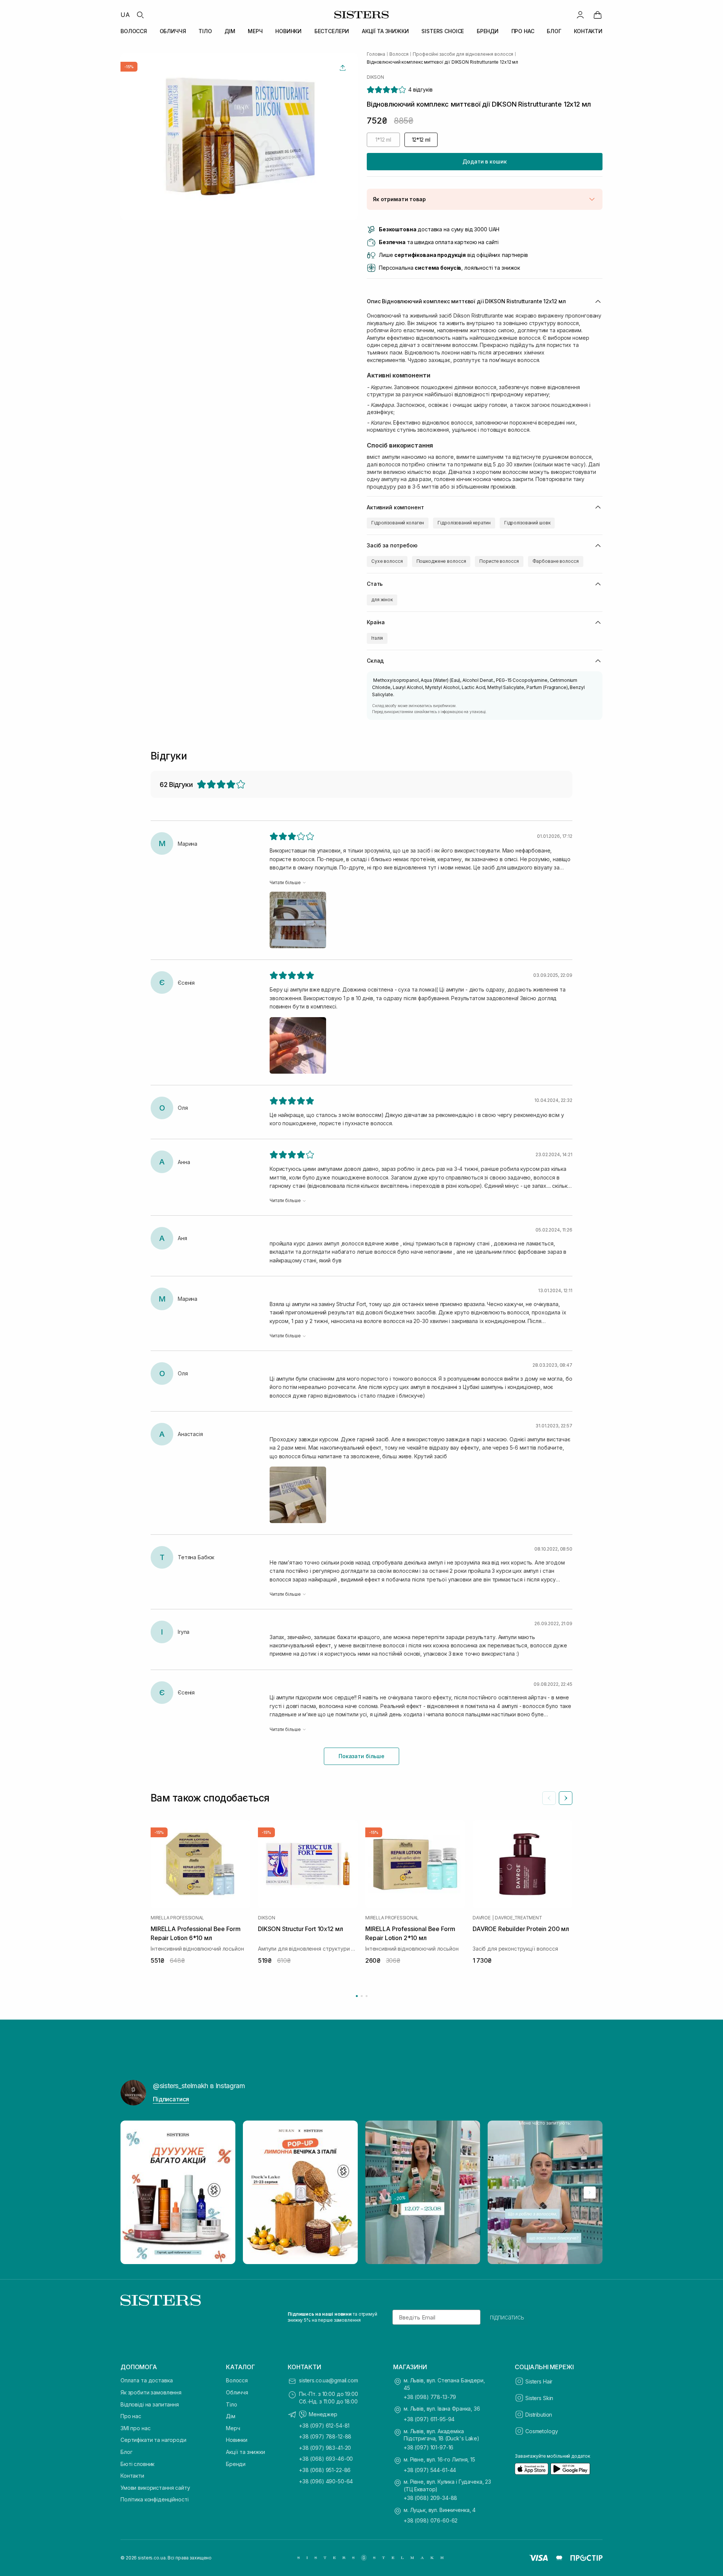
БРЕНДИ (488, 31)
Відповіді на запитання (150, 2404)
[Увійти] (580, 15)
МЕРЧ (255, 31)
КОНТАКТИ (588, 31)
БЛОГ (554, 31)
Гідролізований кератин (464, 523)
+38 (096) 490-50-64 (326, 2481)
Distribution (539, 2415)
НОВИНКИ (288, 31)
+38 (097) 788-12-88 (325, 2436)
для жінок (382, 600)
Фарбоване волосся (556, 561)
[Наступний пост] (590, 2193)
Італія (377, 638)
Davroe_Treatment (518, 1918)
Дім (231, 2416)
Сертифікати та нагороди (153, 2440)
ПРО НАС (523, 31)
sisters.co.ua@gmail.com (329, 2380)
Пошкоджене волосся (441, 561)
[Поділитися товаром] (343, 68)
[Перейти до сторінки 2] (362, 1996)
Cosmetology (541, 2431)
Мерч (233, 2428)
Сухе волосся (387, 561)
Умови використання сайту (155, 2488)
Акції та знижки (246, 2452)
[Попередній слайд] (549, 1798)
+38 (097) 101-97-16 (429, 2447)
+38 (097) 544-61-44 (430, 2470)
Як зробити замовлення (151, 2392)
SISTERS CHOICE (443, 31)
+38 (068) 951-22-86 (325, 2470)
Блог (126, 2452)
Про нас (131, 2416)
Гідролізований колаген (398, 523)
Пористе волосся (499, 561)
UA (125, 15)
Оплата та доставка (146, 2380)
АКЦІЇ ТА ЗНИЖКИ (385, 31)
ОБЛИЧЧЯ (173, 31)
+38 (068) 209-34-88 (430, 2498)
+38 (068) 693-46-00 (326, 2459)
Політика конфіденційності (155, 2499)
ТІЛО (205, 31)
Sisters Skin (539, 2398)
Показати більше (361, 1756)
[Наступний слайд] (566, 1798)
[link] (598, 15)
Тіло (231, 2404)
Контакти (132, 2476)
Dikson (375, 77)
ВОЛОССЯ (134, 31)
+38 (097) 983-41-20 (325, 2448)
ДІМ (230, 31)
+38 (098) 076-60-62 (431, 2520)
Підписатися (171, 2099)
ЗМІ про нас (135, 2428)
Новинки (237, 2440)
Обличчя (237, 2392)
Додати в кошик (484, 161)
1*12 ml (383, 140)
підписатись (507, 2317)
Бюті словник (137, 2464)
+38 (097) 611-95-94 (429, 2419)
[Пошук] (140, 15)
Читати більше (285, 882)
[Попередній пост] (133, 2193)
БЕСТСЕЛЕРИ (332, 31)
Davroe (482, 1918)
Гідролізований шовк (527, 523)
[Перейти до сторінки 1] (357, 1996)
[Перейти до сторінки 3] (367, 1996)
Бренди (236, 2464)
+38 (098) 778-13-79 (430, 2397)
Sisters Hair (539, 2381)
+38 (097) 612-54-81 (324, 2426)
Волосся (237, 2380)
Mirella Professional (177, 1918)
